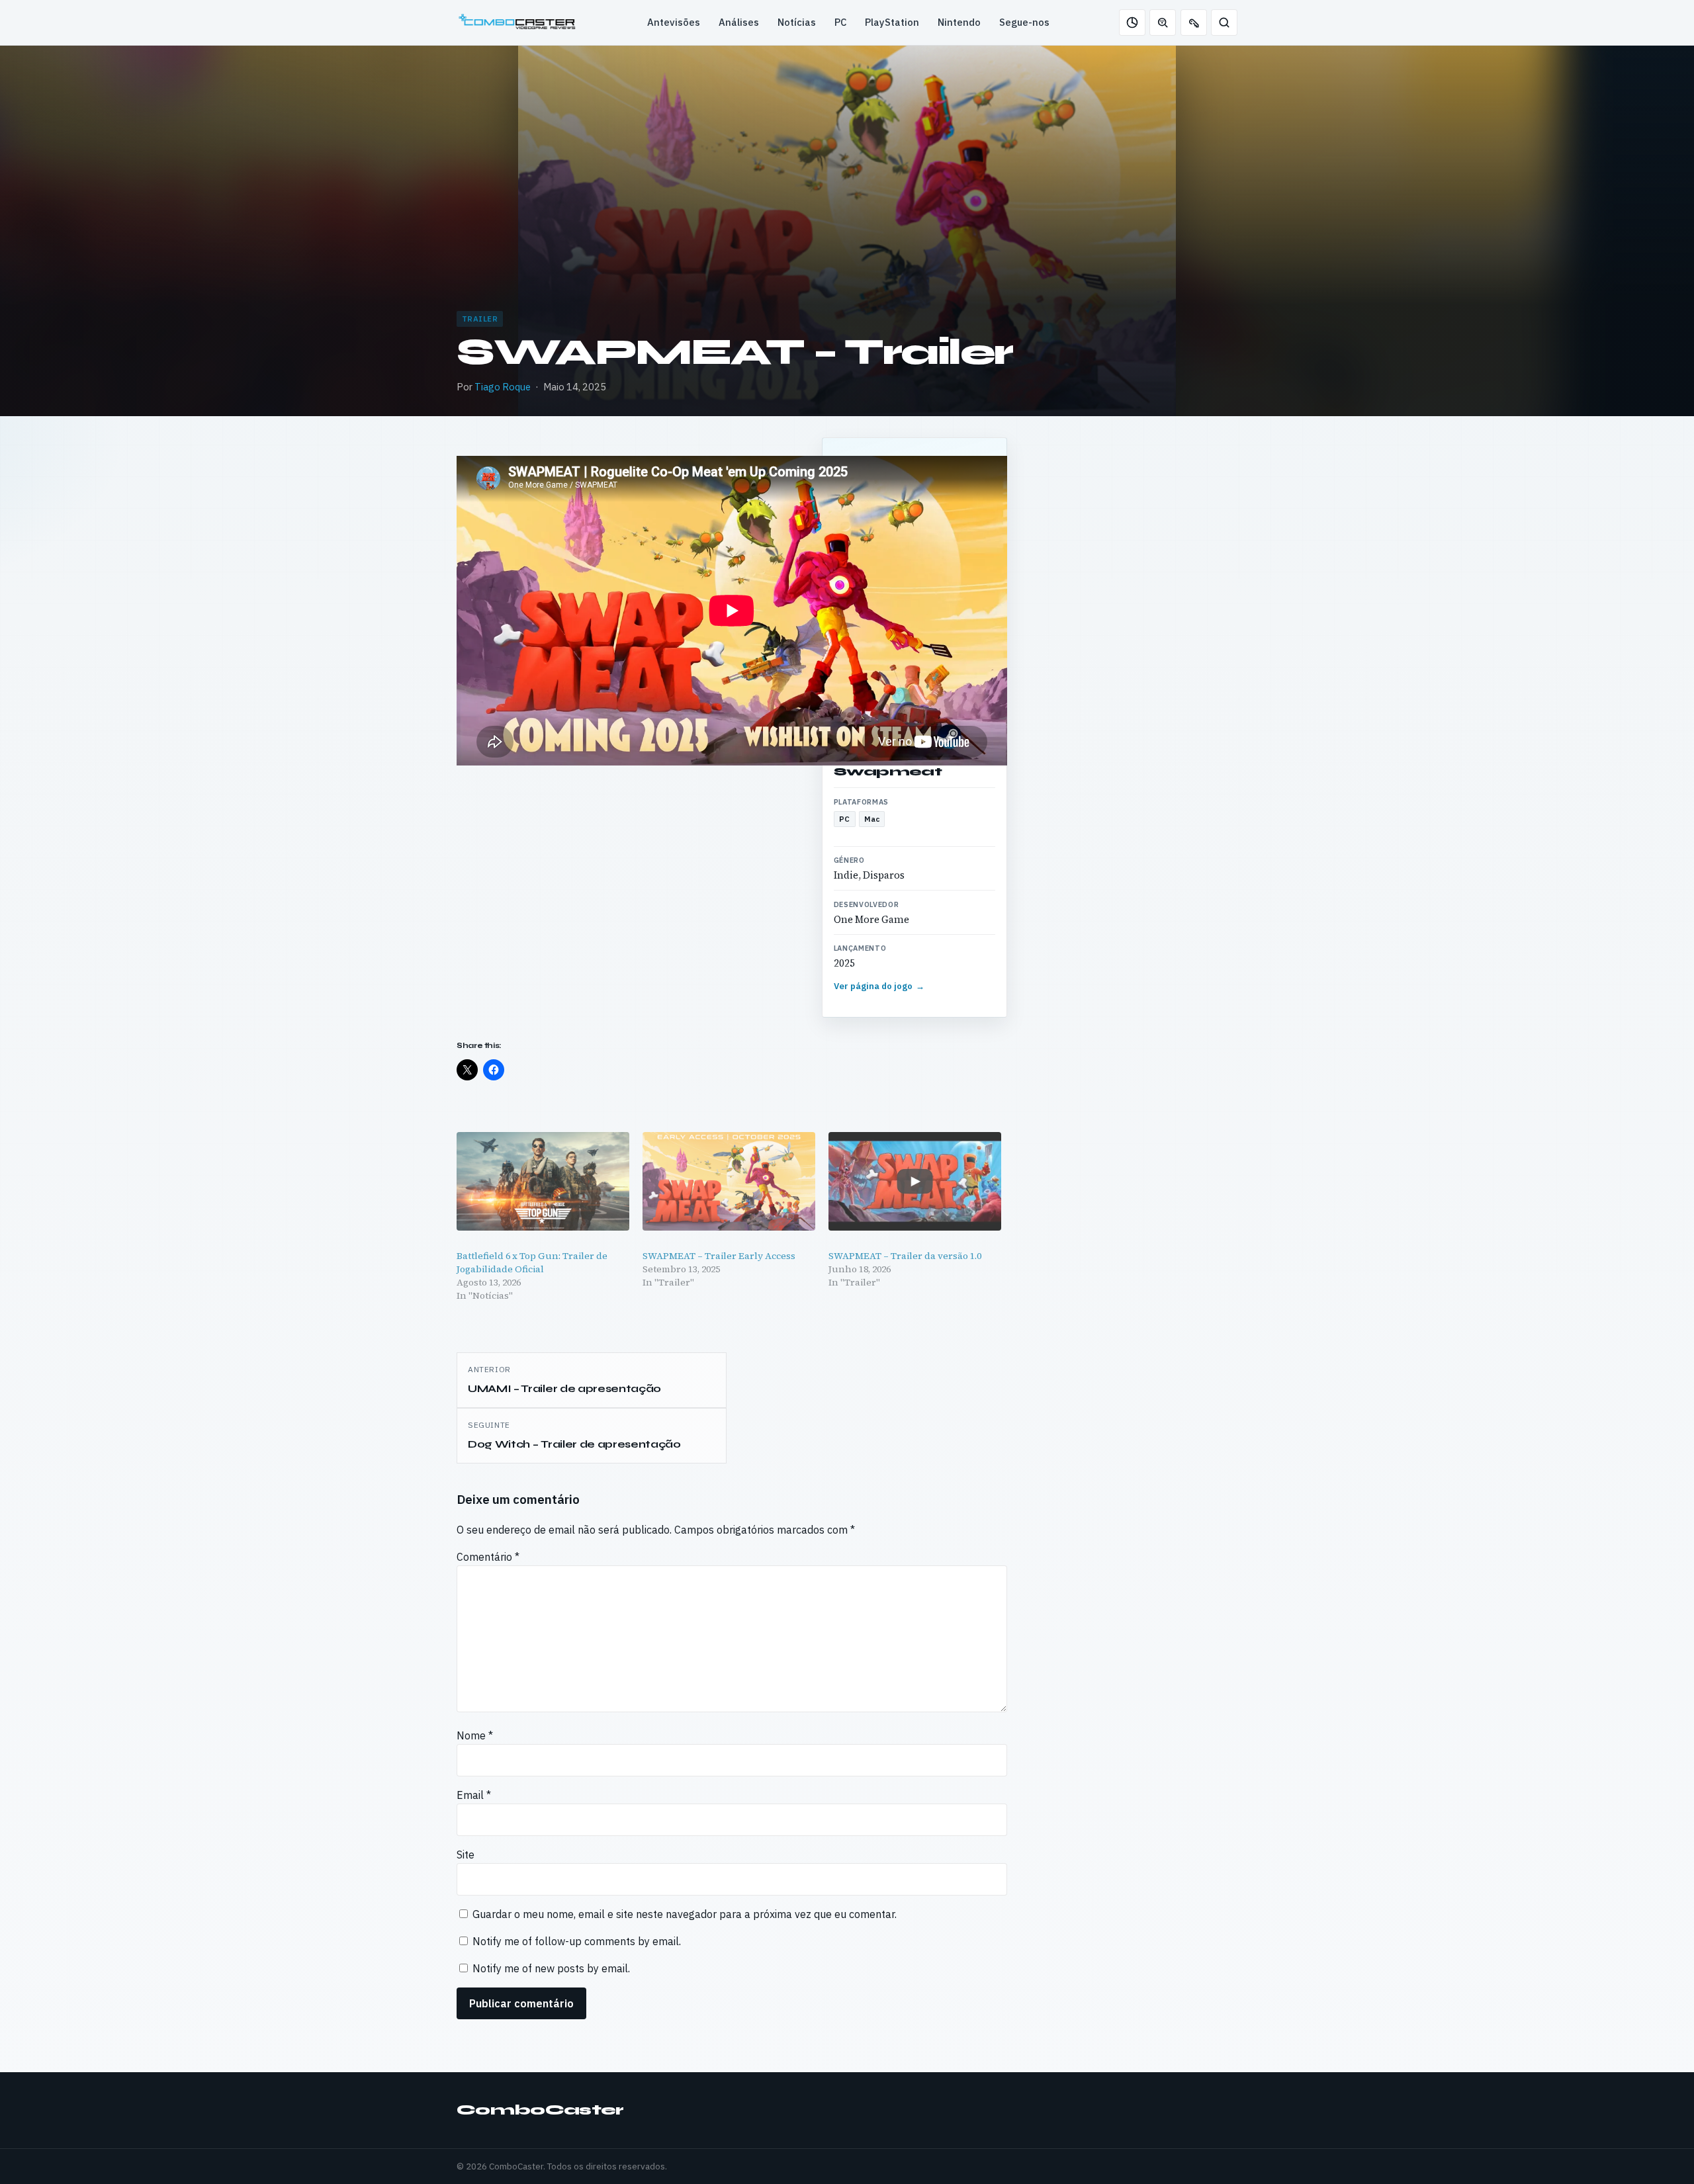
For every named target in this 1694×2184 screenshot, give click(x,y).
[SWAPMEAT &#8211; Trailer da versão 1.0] (915, 1181)
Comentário (488, 1557)
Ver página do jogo (879, 986)
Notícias (797, 22)
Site (466, 1855)
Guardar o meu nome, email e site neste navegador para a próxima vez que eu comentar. (685, 1914)
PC (840, 22)
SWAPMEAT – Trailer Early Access (719, 1256)
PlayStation (892, 22)
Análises (739, 22)
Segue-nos (1024, 22)
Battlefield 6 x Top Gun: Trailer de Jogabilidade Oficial (532, 1262)
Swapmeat (888, 771)
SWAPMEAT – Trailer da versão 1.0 (906, 1256)
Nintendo (959, 22)
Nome (475, 1735)
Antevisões (674, 22)
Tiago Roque (503, 387)
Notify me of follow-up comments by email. (577, 1941)
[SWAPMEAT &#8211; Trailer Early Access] (729, 1181)
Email (474, 1795)
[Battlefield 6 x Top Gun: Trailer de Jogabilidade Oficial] (543, 1181)
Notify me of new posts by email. (551, 1968)
